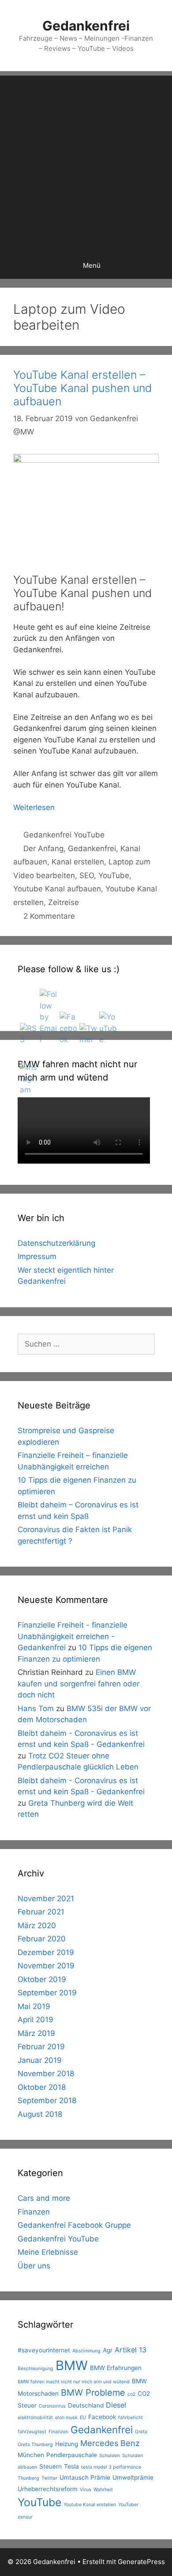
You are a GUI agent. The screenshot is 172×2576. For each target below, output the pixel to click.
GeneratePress (141, 2562)
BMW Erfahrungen (116, 2368)
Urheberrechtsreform (48, 2489)
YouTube (114, 875)
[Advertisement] (86, 162)
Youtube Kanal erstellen (90, 2505)
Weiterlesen (34, 807)
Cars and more (44, 2198)
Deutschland (86, 2405)
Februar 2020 (42, 1939)
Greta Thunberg (35, 2445)
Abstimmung (86, 2351)
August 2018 (40, 2114)
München (31, 2455)
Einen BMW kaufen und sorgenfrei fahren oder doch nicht (79, 1684)
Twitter (49, 2478)
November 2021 (46, 1899)
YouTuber (128, 2505)
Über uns (34, 2266)
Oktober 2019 (42, 1979)
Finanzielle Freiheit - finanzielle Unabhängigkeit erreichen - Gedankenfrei (73, 1636)
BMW (72, 2365)
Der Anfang (43, 849)
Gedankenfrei (86, 26)
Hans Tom (36, 1708)
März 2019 (36, 2033)
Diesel (116, 2405)
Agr (108, 2350)
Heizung (67, 2444)
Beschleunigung (36, 2369)
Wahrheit (103, 2490)
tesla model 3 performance (111, 2467)
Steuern (50, 2466)
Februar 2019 (41, 2047)
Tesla (71, 2466)
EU (83, 2418)
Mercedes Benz (110, 2443)
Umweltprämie (133, 2477)
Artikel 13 (131, 2350)
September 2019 (47, 1993)
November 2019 (46, 1966)
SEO (87, 875)
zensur (25, 2517)
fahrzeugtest (32, 2432)
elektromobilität (35, 2418)
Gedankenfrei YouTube (64, 835)
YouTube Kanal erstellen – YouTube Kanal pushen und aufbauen (82, 388)
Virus (86, 2490)
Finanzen (34, 2212)
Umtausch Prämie (85, 2477)
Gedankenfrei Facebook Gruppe (74, 2225)
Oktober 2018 (42, 2087)
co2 (131, 2394)
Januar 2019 (40, 2060)
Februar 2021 (41, 1912)
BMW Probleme (93, 2393)
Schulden (110, 2456)
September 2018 (47, 2100)
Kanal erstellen (78, 862)
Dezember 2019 (46, 1952)
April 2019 (36, 2020)
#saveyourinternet (44, 2350)
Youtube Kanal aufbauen (57, 889)
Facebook (102, 2417)
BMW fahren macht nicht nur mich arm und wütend (74, 2382)
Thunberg (28, 2478)
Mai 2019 (34, 2006)
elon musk (66, 2418)
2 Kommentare (49, 916)
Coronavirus (52, 2406)
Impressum (37, 1256)
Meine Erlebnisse (48, 2252)
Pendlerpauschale (72, 2455)
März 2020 (37, 1925)
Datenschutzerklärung (56, 1243)
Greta (141, 2432)
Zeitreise (64, 902)
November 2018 (46, 2074)
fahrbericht (131, 2418)
